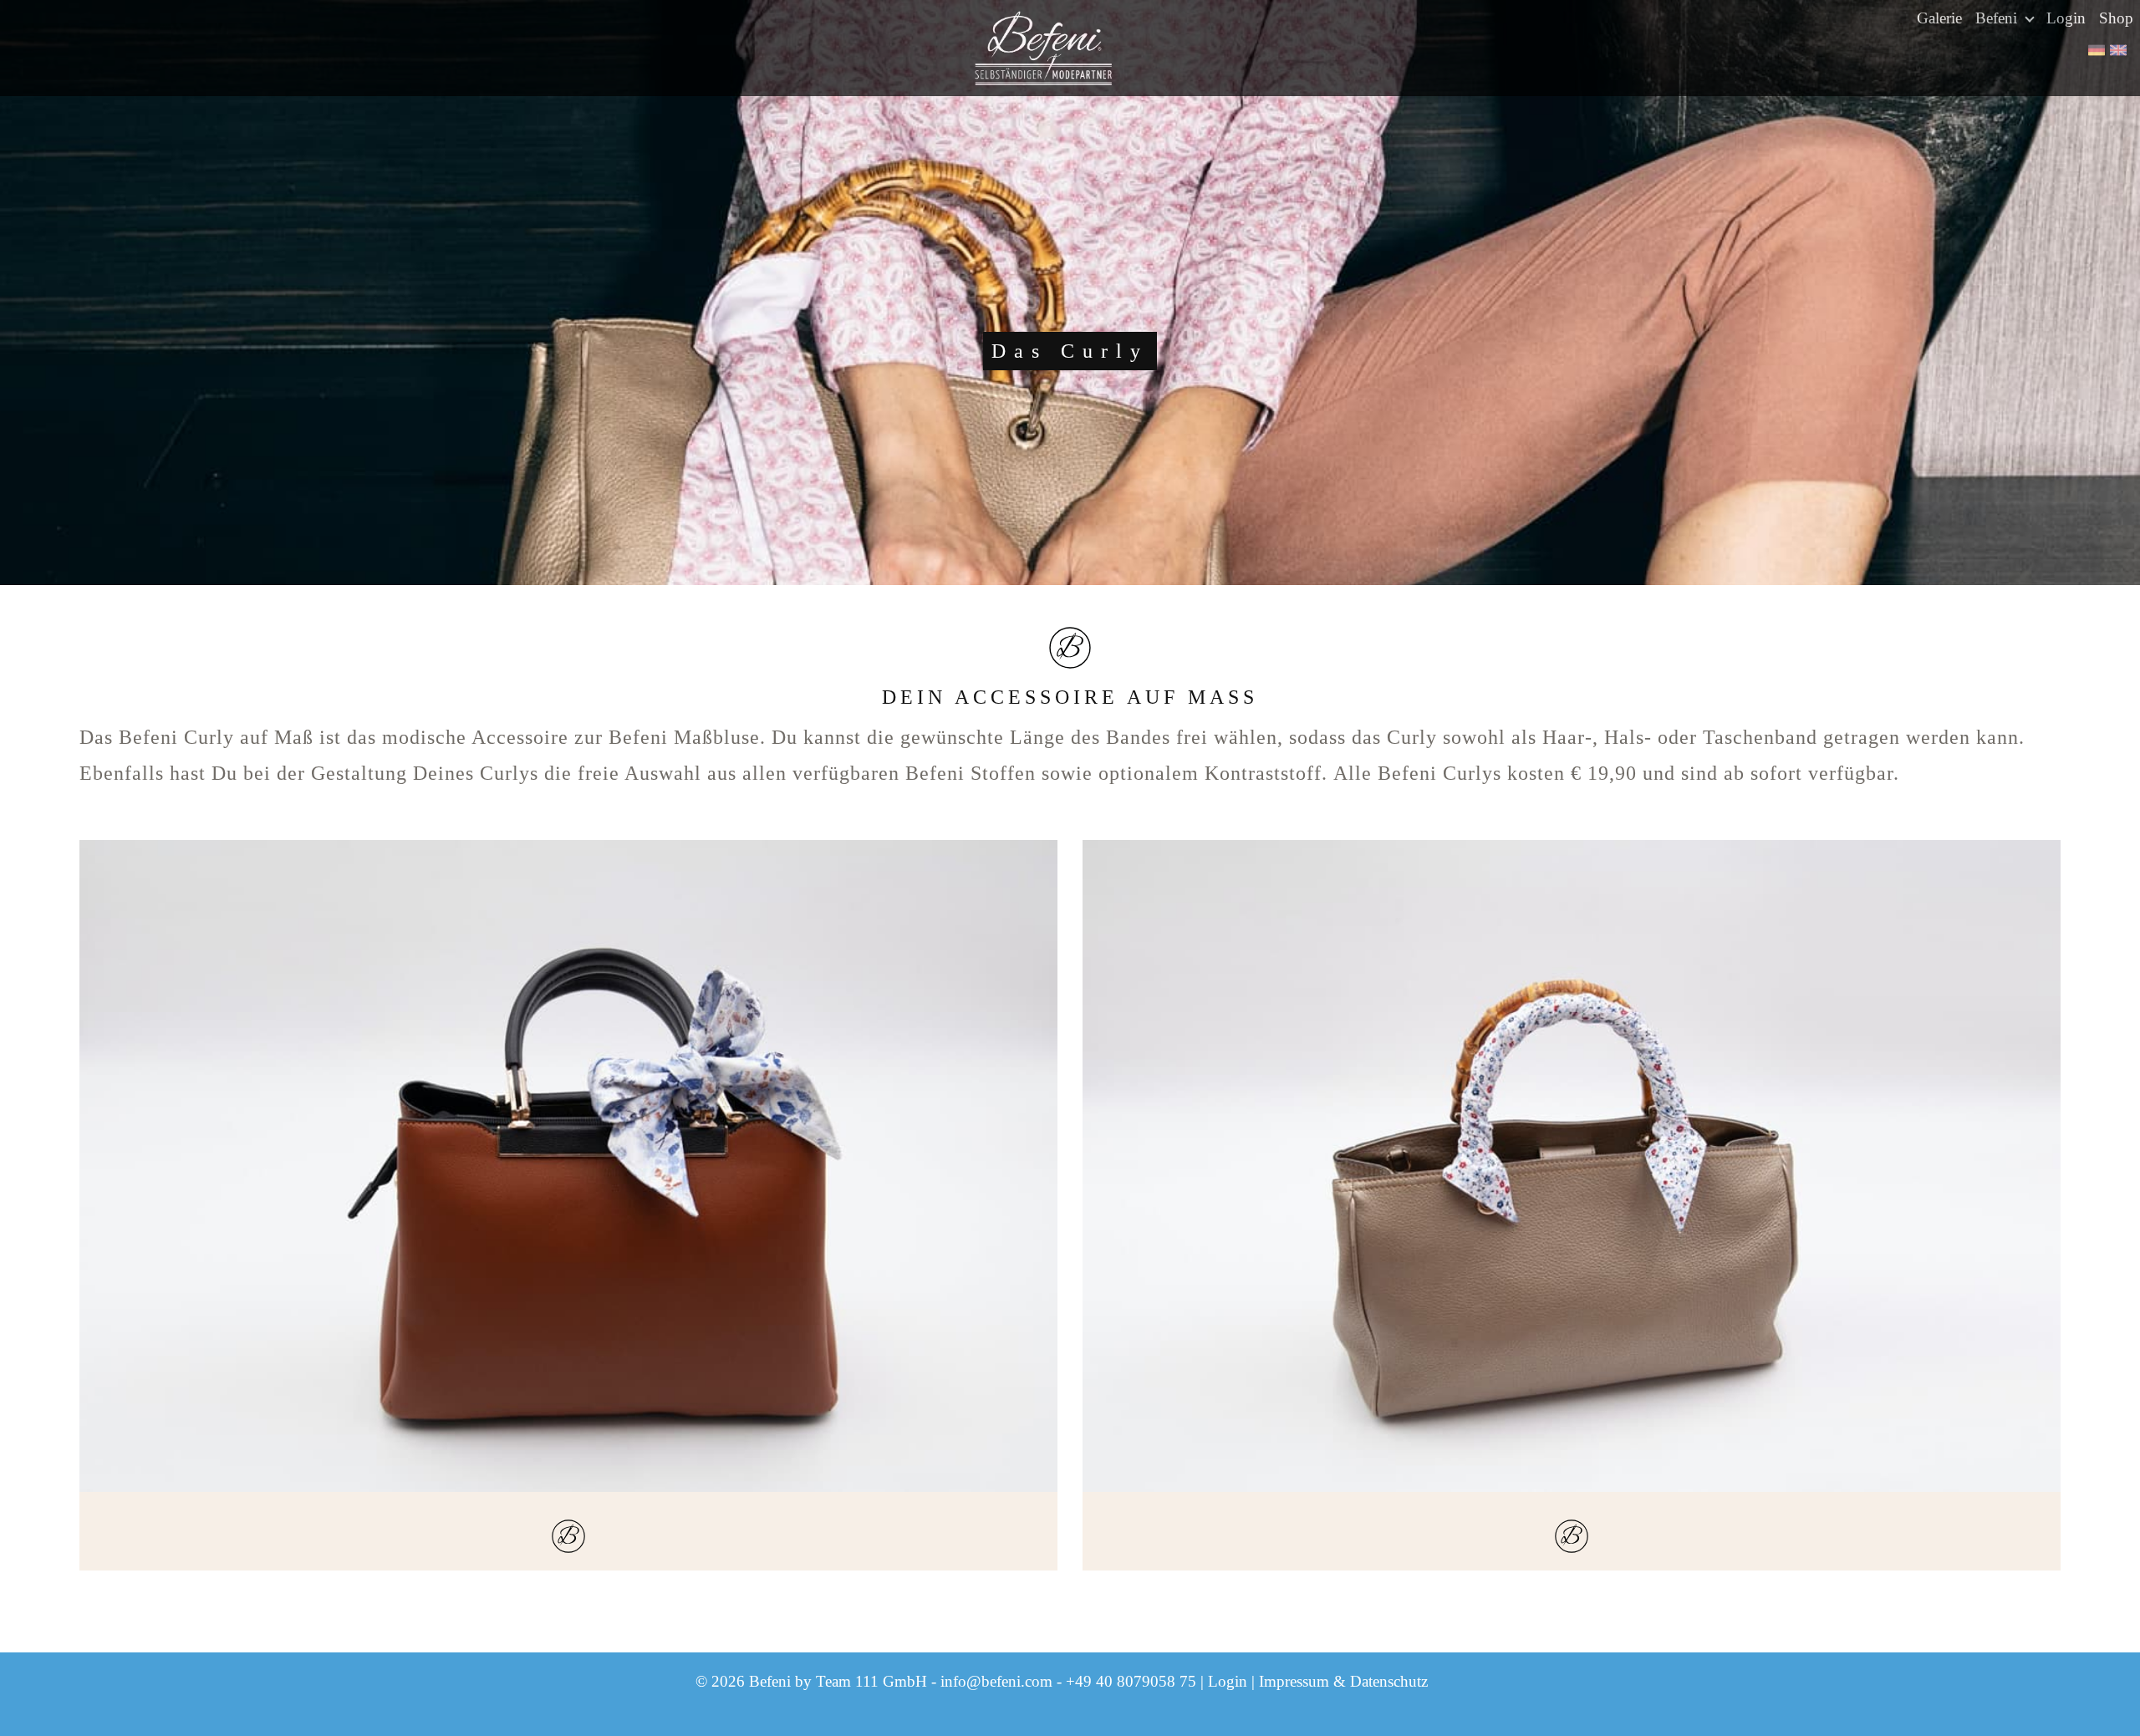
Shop (2116, 18)
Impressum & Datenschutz (1343, 1681)
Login (2066, 18)
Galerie (1939, 18)
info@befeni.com (996, 1681)
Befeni (1998, 18)
